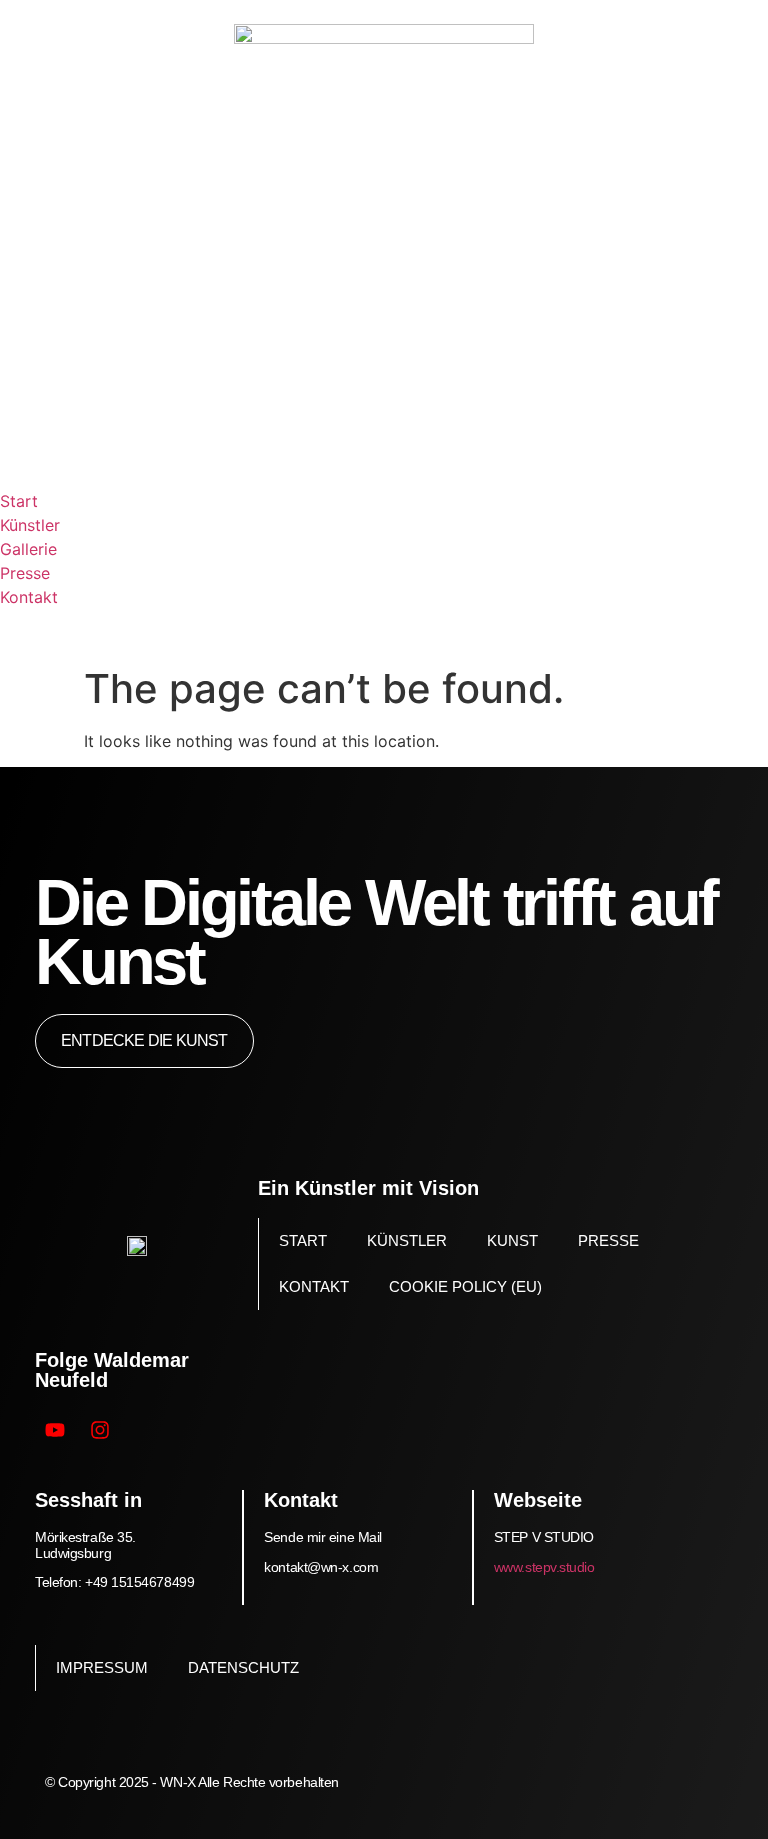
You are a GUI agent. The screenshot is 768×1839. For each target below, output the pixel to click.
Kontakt (314, 1286)
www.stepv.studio (544, 1567)
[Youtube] (55, 1430)
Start (303, 1240)
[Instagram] (100, 1430)
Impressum (102, 1667)
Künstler (407, 1240)
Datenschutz (243, 1667)
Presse (608, 1240)
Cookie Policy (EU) (465, 1286)
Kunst (512, 1240)
